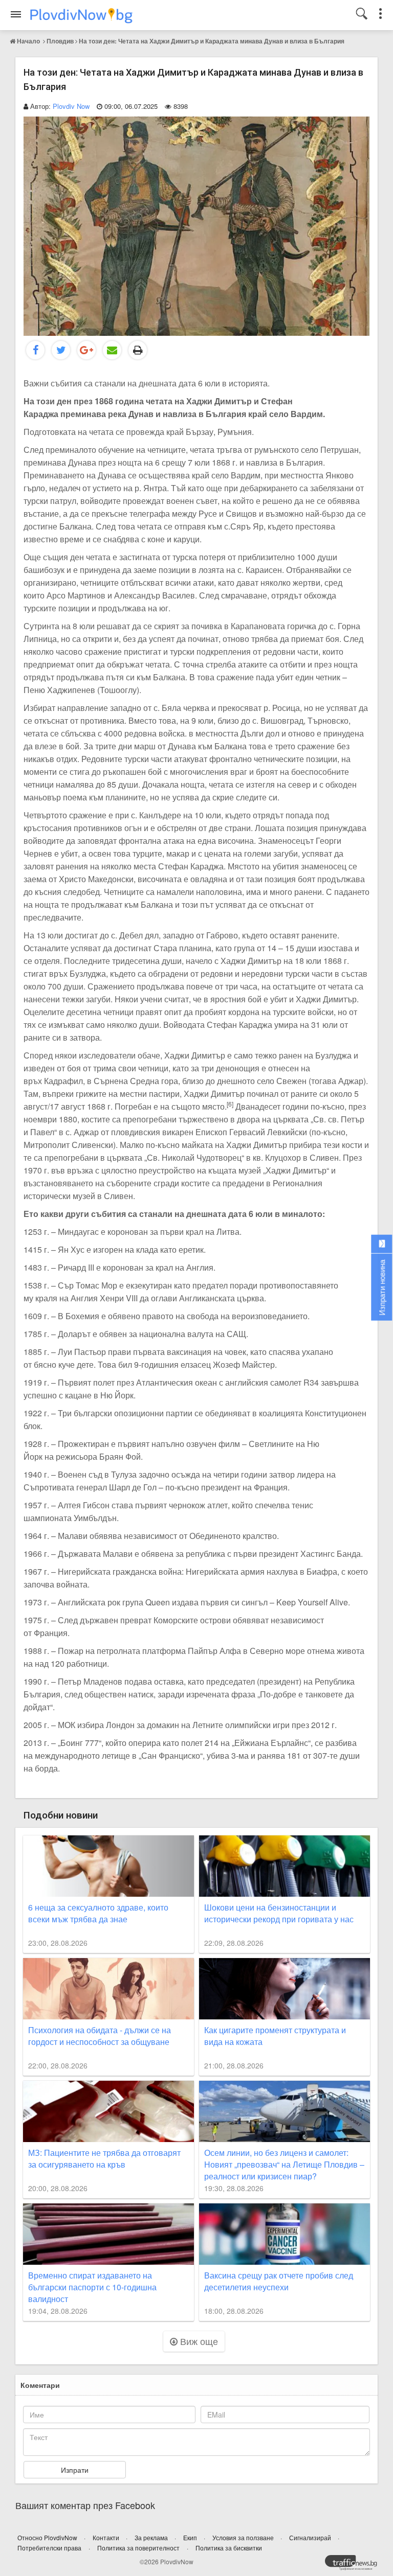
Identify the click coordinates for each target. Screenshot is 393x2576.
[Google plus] (86, 350)
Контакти (107, 2537)
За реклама (152, 2537)
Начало (28, 41)
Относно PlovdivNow (48, 2537)
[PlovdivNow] (355, 2565)
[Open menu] (16, 14)
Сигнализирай (311, 2537)
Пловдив (60, 41)
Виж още (198, 2341)
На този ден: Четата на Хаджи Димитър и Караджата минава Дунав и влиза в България (212, 41)
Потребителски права (49, 2548)
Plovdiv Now (71, 106)
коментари (40, 2385)
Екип (191, 2537)
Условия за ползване (244, 2537)
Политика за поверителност (138, 2548)
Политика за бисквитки (229, 2548)
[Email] (112, 350)
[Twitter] (61, 350)
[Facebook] (35, 350)
